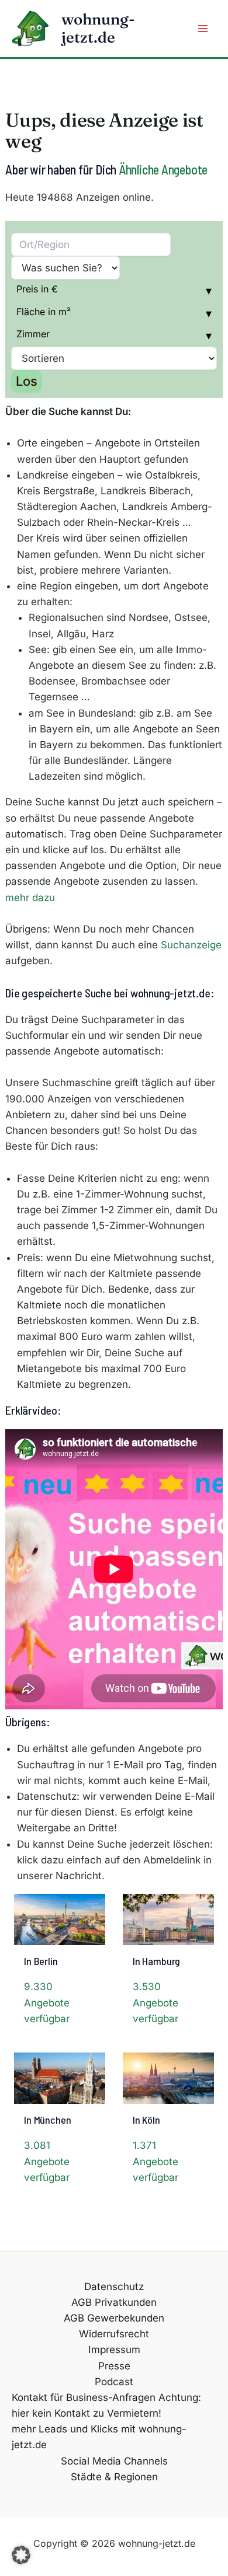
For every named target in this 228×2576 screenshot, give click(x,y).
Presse (114, 2366)
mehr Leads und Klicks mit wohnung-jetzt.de (99, 2437)
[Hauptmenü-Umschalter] (203, 29)
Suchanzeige (191, 945)
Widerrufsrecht (114, 2334)
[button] (21, 2555)
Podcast (114, 2382)
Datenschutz (114, 2287)
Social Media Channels (114, 2461)
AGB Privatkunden (114, 2302)
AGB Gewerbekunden (114, 2318)
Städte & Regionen (114, 2477)
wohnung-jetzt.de (98, 28)
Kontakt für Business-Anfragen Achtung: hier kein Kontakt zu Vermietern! (106, 2405)
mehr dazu (30, 898)
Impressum (114, 2350)
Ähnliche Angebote (163, 169)
